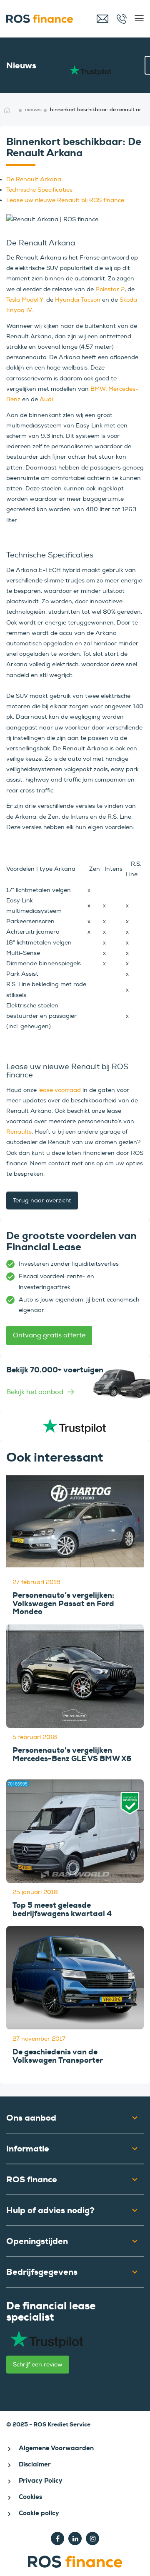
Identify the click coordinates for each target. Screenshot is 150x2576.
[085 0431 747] (123, 19)
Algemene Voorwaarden (56, 2448)
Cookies (30, 2497)
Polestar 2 (110, 289)
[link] (75, 1384)
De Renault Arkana (34, 179)
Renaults (19, 1132)
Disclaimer (35, 2464)
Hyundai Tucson (78, 300)
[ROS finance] (44, 19)
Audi (46, 399)
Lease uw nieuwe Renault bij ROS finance (65, 200)
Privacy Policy (41, 2481)
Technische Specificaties (39, 190)
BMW (98, 389)
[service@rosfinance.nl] (103, 19)
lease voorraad (60, 1090)
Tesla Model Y (25, 300)
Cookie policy (39, 2513)
